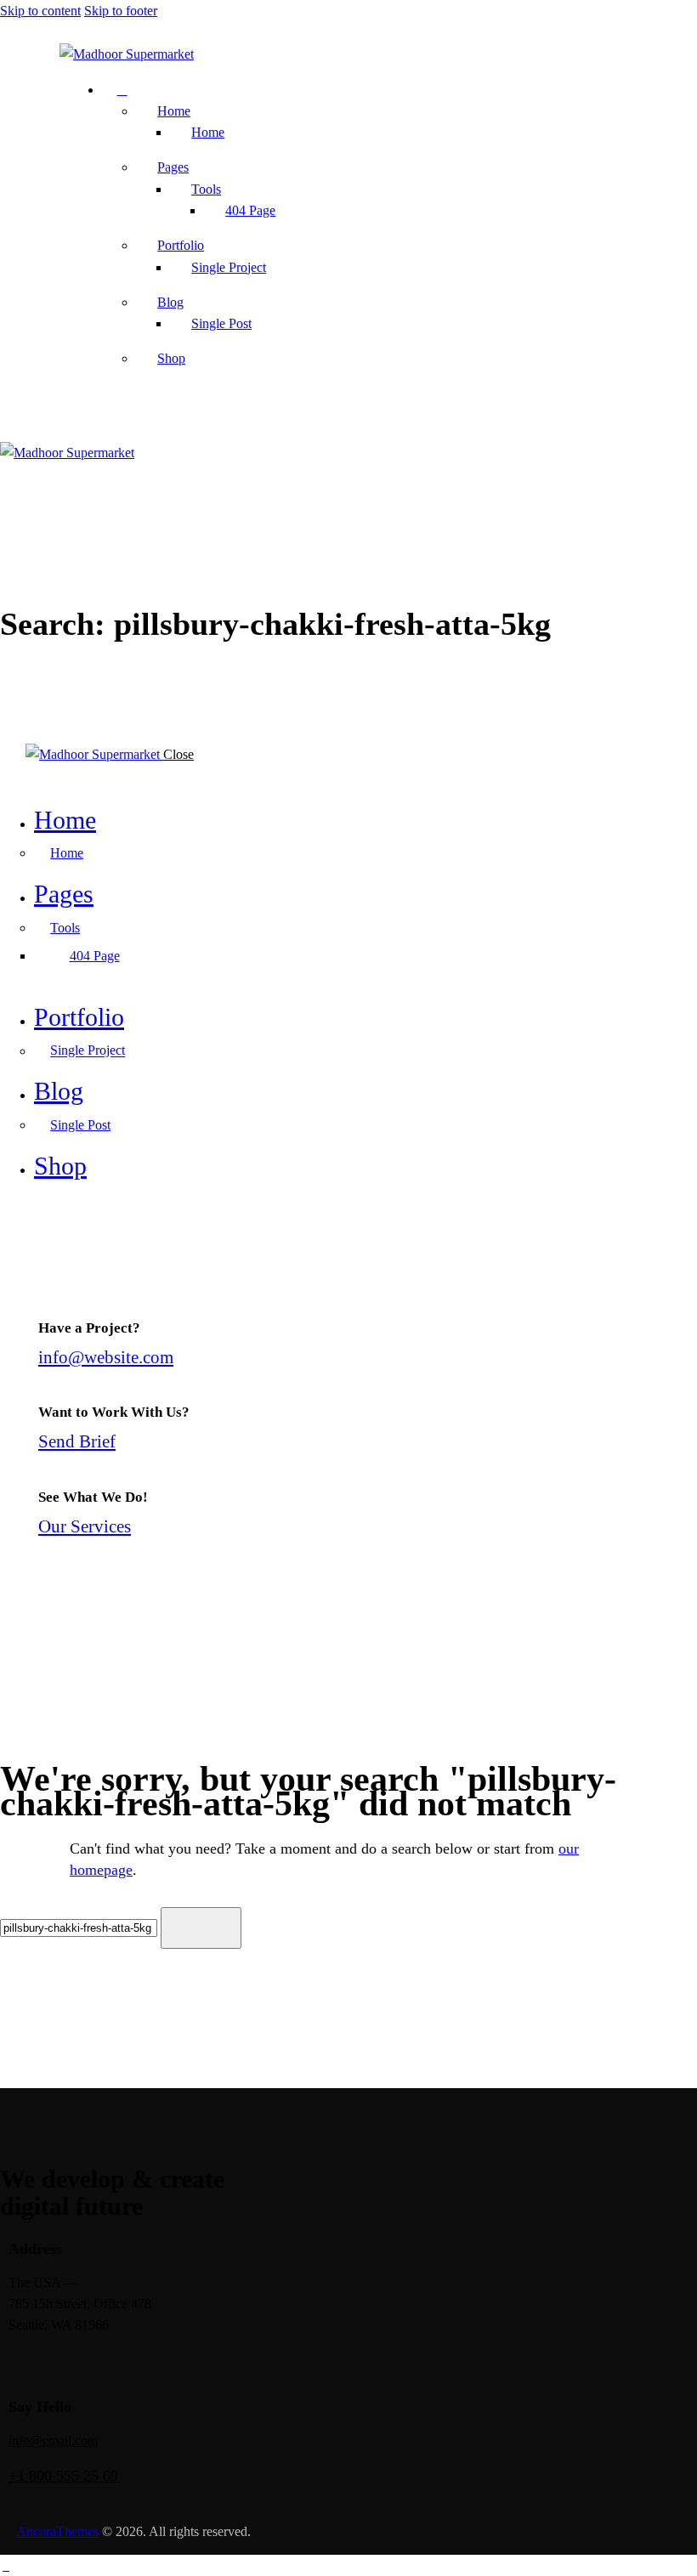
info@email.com (53, 2440)
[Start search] (201, 1928)
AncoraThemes (57, 2531)
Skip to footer (121, 11)
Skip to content (40, 11)
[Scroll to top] (6, 2565)
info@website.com (106, 1357)
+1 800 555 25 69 (63, 2476)
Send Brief (77, 1441)
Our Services (85, 1526)
